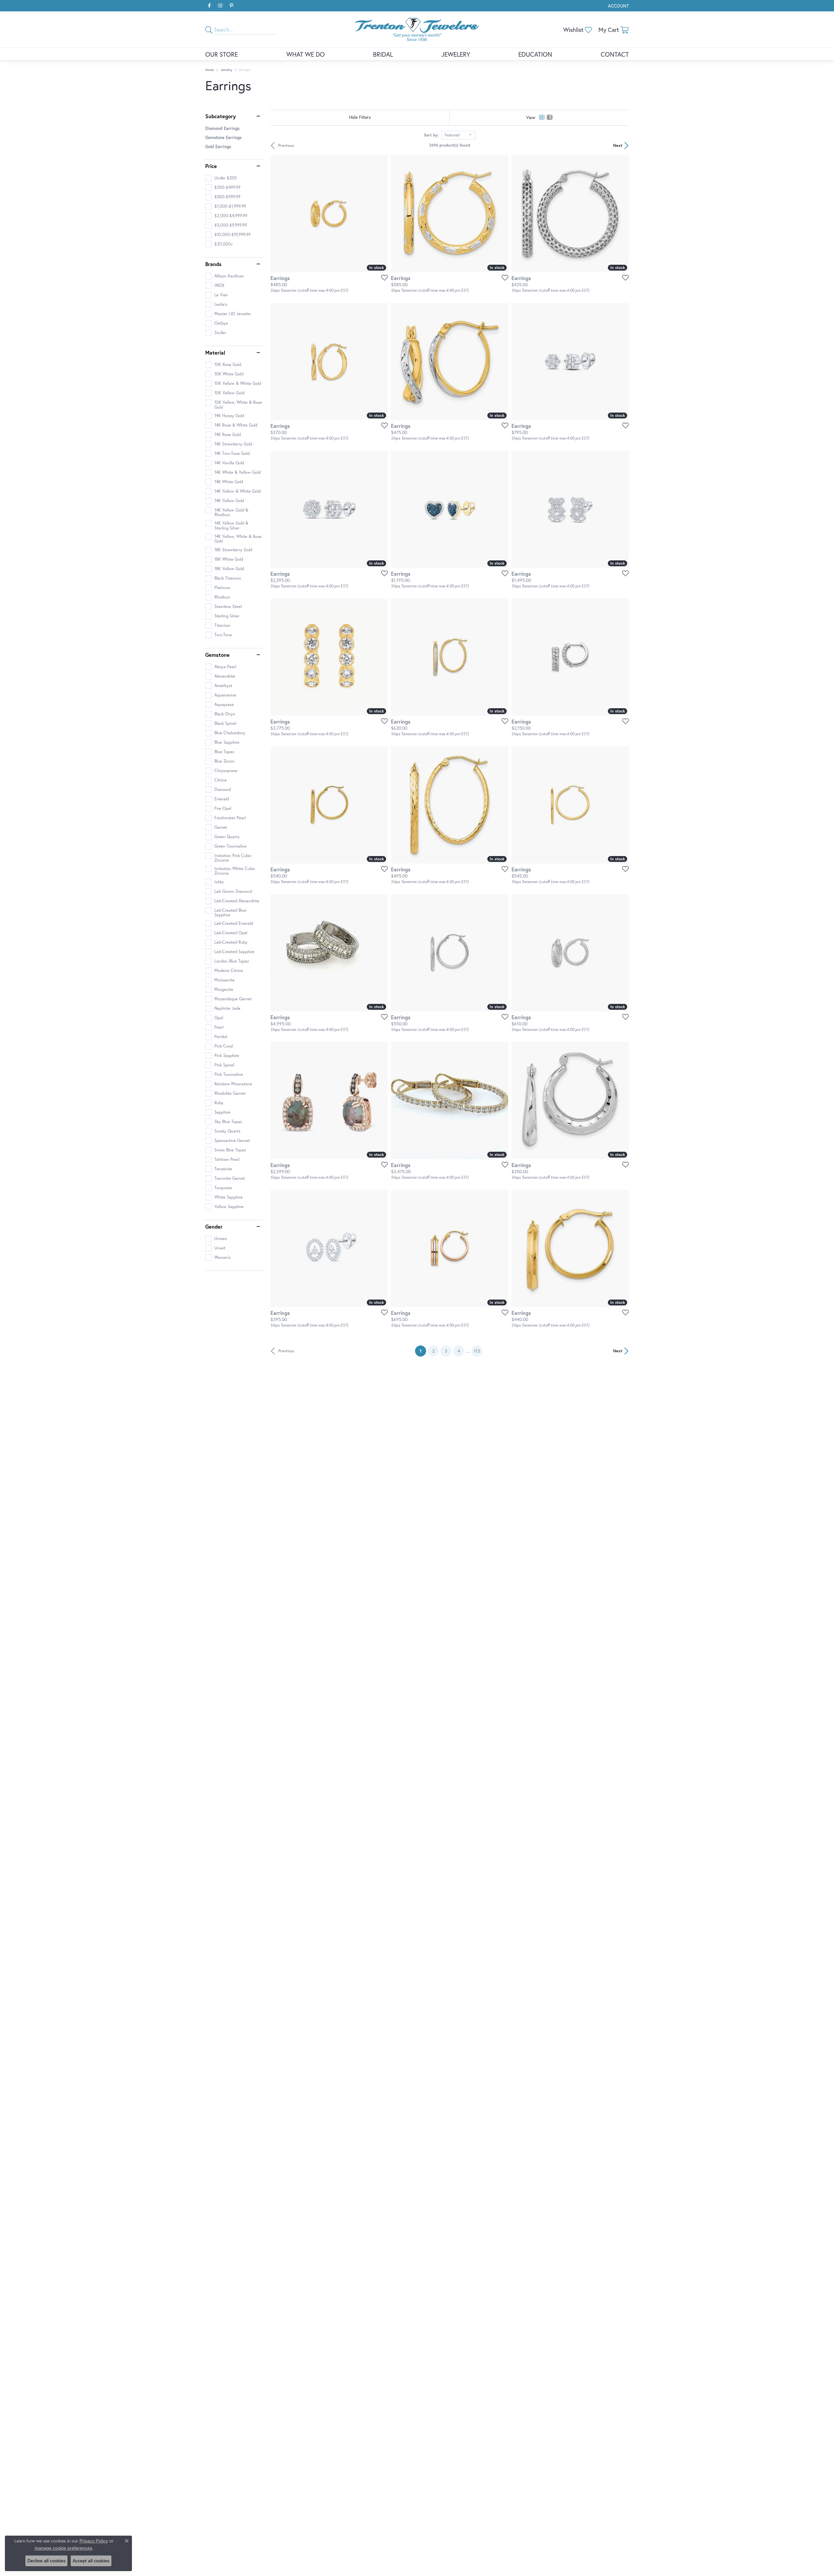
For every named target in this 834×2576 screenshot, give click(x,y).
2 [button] (433, 1351)
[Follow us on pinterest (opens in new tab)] (231, 6)
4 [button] (459, 1351)
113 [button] (477, 1351)
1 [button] (423, 1351)
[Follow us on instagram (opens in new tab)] (220, 6)
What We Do (306, 54)
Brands (213, 264)
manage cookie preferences (63, 2548)
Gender (214, 1227)
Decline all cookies (46, 2561)
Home (209, 70)
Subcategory (221, 116)
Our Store (222, 54)
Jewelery (456, 54)
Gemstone (217, 655)
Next (618, 145)
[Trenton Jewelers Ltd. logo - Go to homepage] (417, 29)
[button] (618, 6)
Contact (615, 54)
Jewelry (226, 70)
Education (535, 54)
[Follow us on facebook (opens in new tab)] (209, 6)
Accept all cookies (91, 2561)
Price (211, 166)
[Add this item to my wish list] (382, 277)
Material (215, 353)
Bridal (383, 54)
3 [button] (446, 1351)
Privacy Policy (94, 2541)
